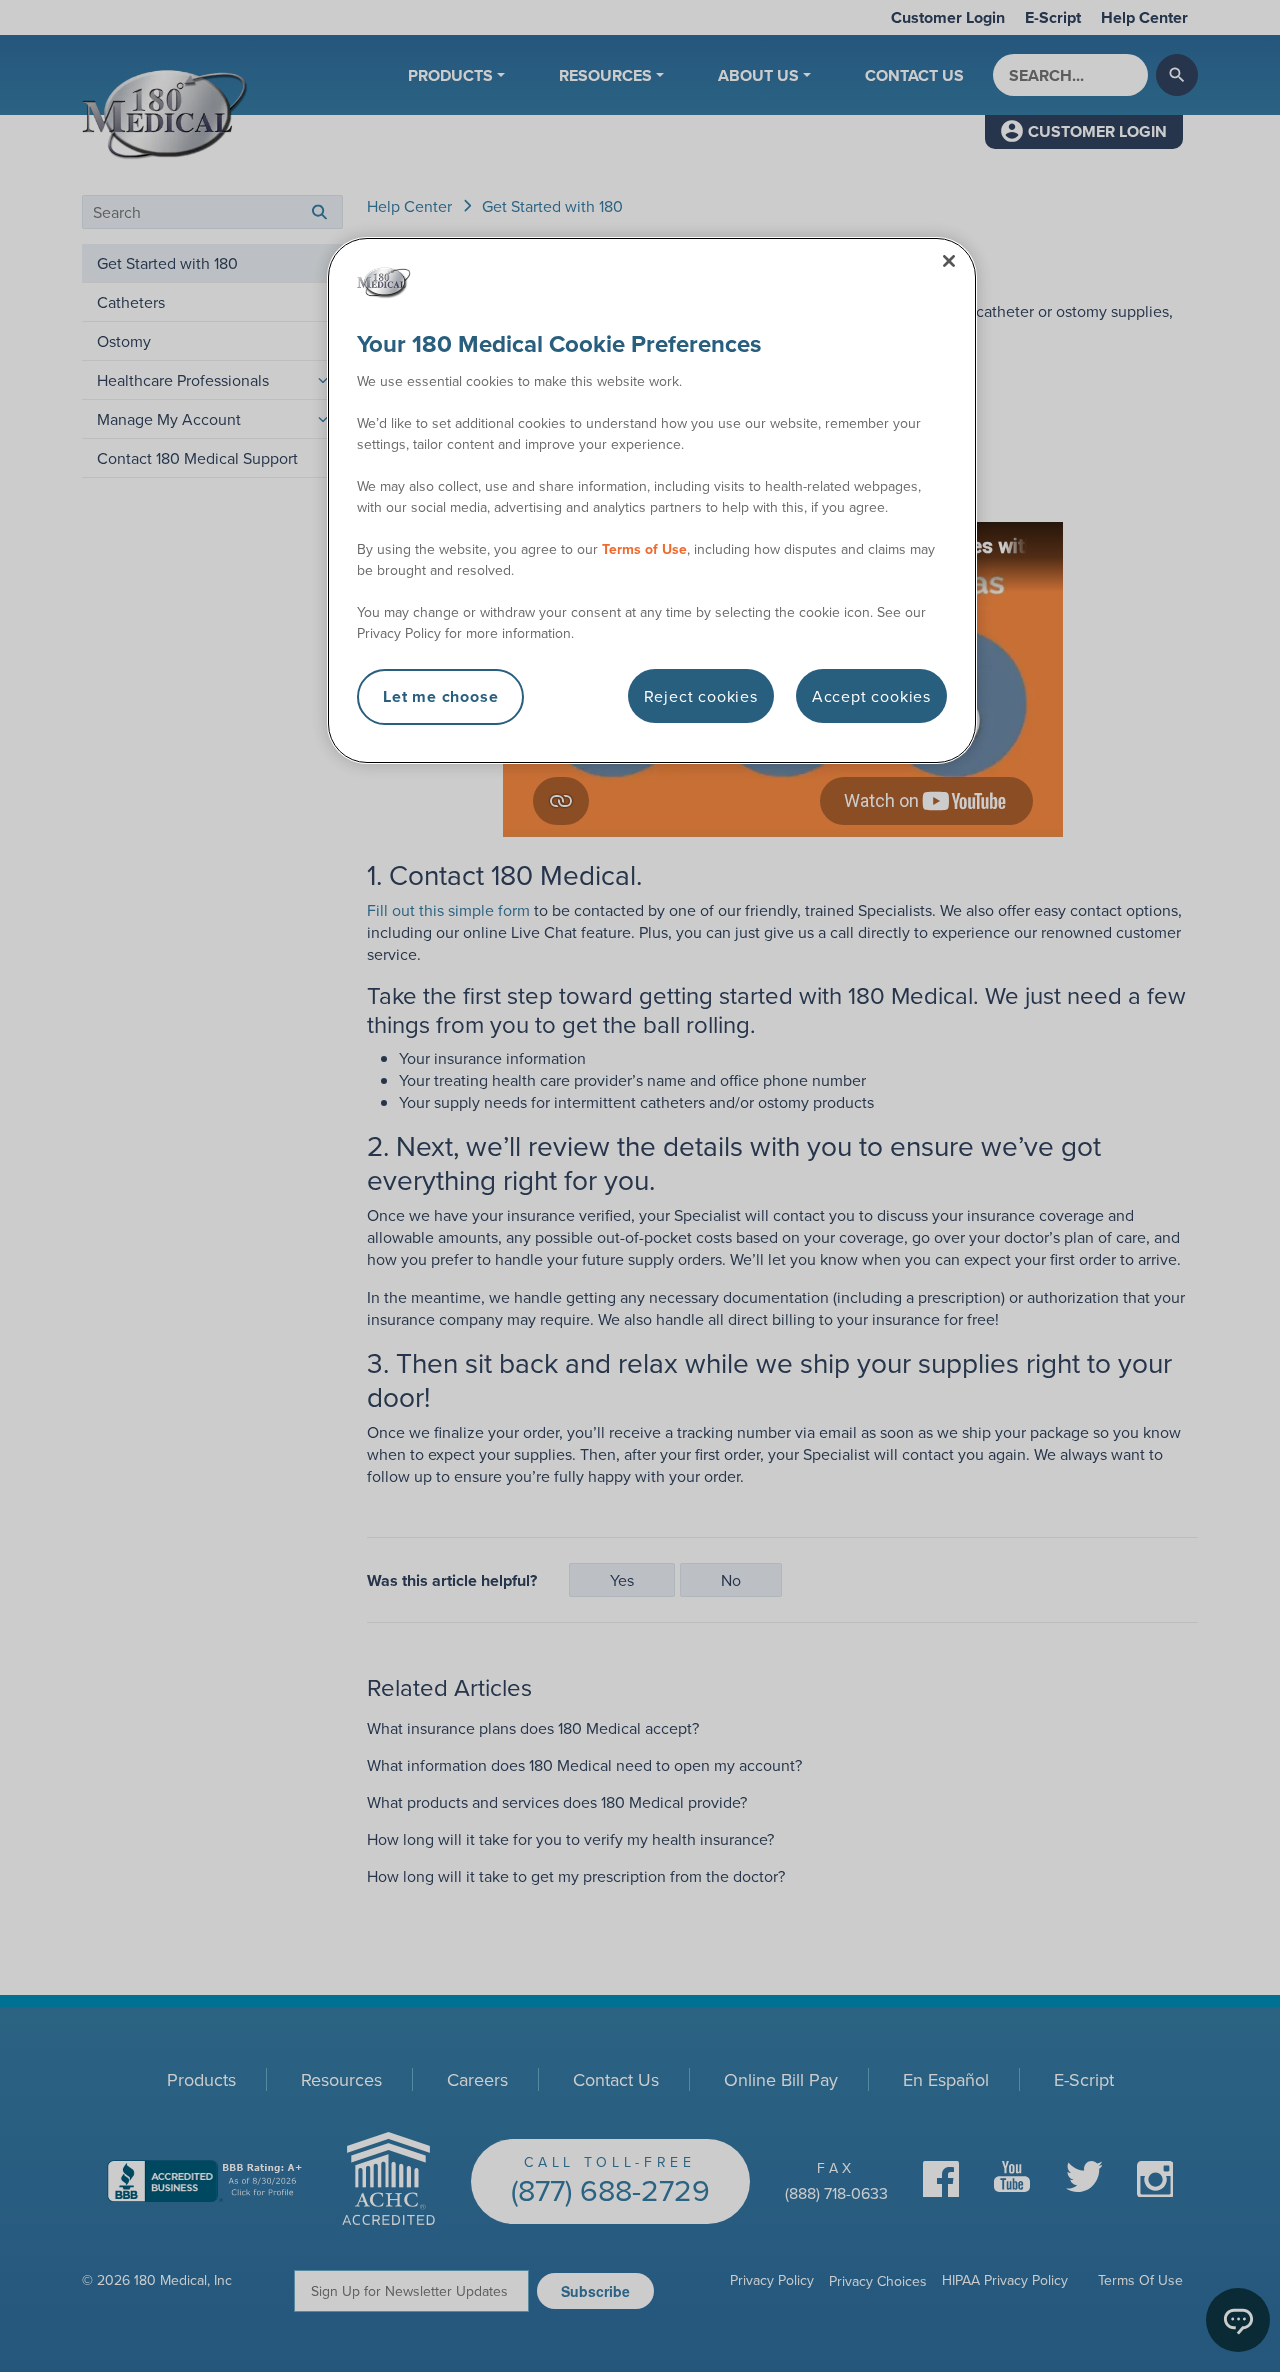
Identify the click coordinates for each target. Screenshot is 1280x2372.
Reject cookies (701, 696)
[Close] (949, 261)
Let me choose (440, 696)
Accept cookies (871, 696)
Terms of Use (644, 549)
